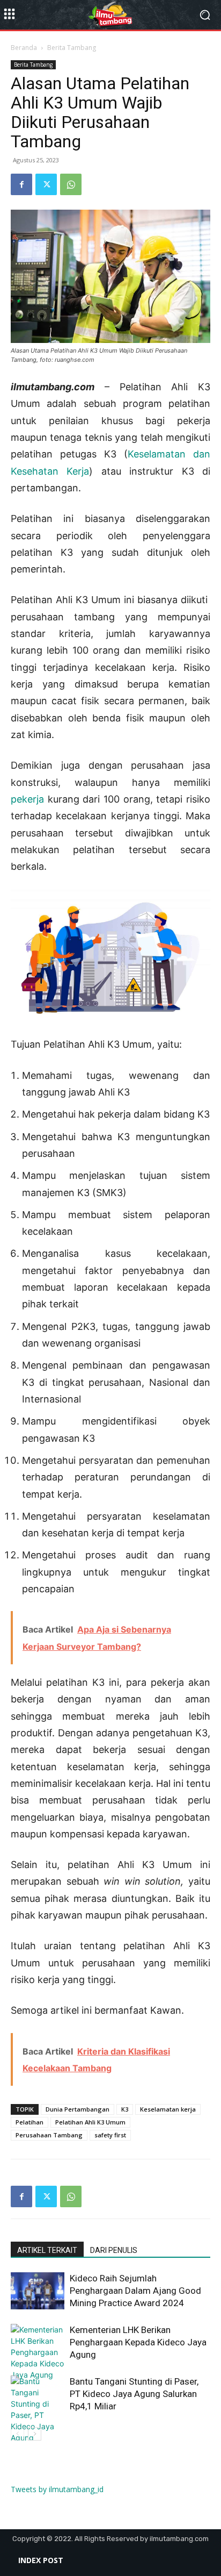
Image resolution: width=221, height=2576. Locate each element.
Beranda (24, 48)
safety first (110, 2135)
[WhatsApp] (71, 184)
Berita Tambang (72, 48)
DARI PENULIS (114, 2250)
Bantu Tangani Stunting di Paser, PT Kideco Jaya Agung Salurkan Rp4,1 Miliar (134, 2394)
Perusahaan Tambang (49, 2135)
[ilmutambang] (110, 15)
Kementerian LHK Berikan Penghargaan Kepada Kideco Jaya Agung (138, 2342)
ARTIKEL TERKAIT (47, 2250)
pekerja (27, 799)
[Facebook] (21, 184)
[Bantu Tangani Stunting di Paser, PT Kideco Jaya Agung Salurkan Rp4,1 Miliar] (38, 2421)
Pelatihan (30, 2122)
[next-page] (35, 2434)
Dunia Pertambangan (78, 2109)
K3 (125, 2109)
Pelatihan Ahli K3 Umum (90, 2122)
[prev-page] (17, 2434)
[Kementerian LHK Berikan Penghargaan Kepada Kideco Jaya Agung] (38, 2352)
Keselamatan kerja (168, 2109)
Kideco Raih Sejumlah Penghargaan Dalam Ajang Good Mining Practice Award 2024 (135, 2291)
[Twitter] (46, 184)
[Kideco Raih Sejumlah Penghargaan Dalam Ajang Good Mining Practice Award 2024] (38, 2291)
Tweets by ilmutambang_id (57, 2489)
